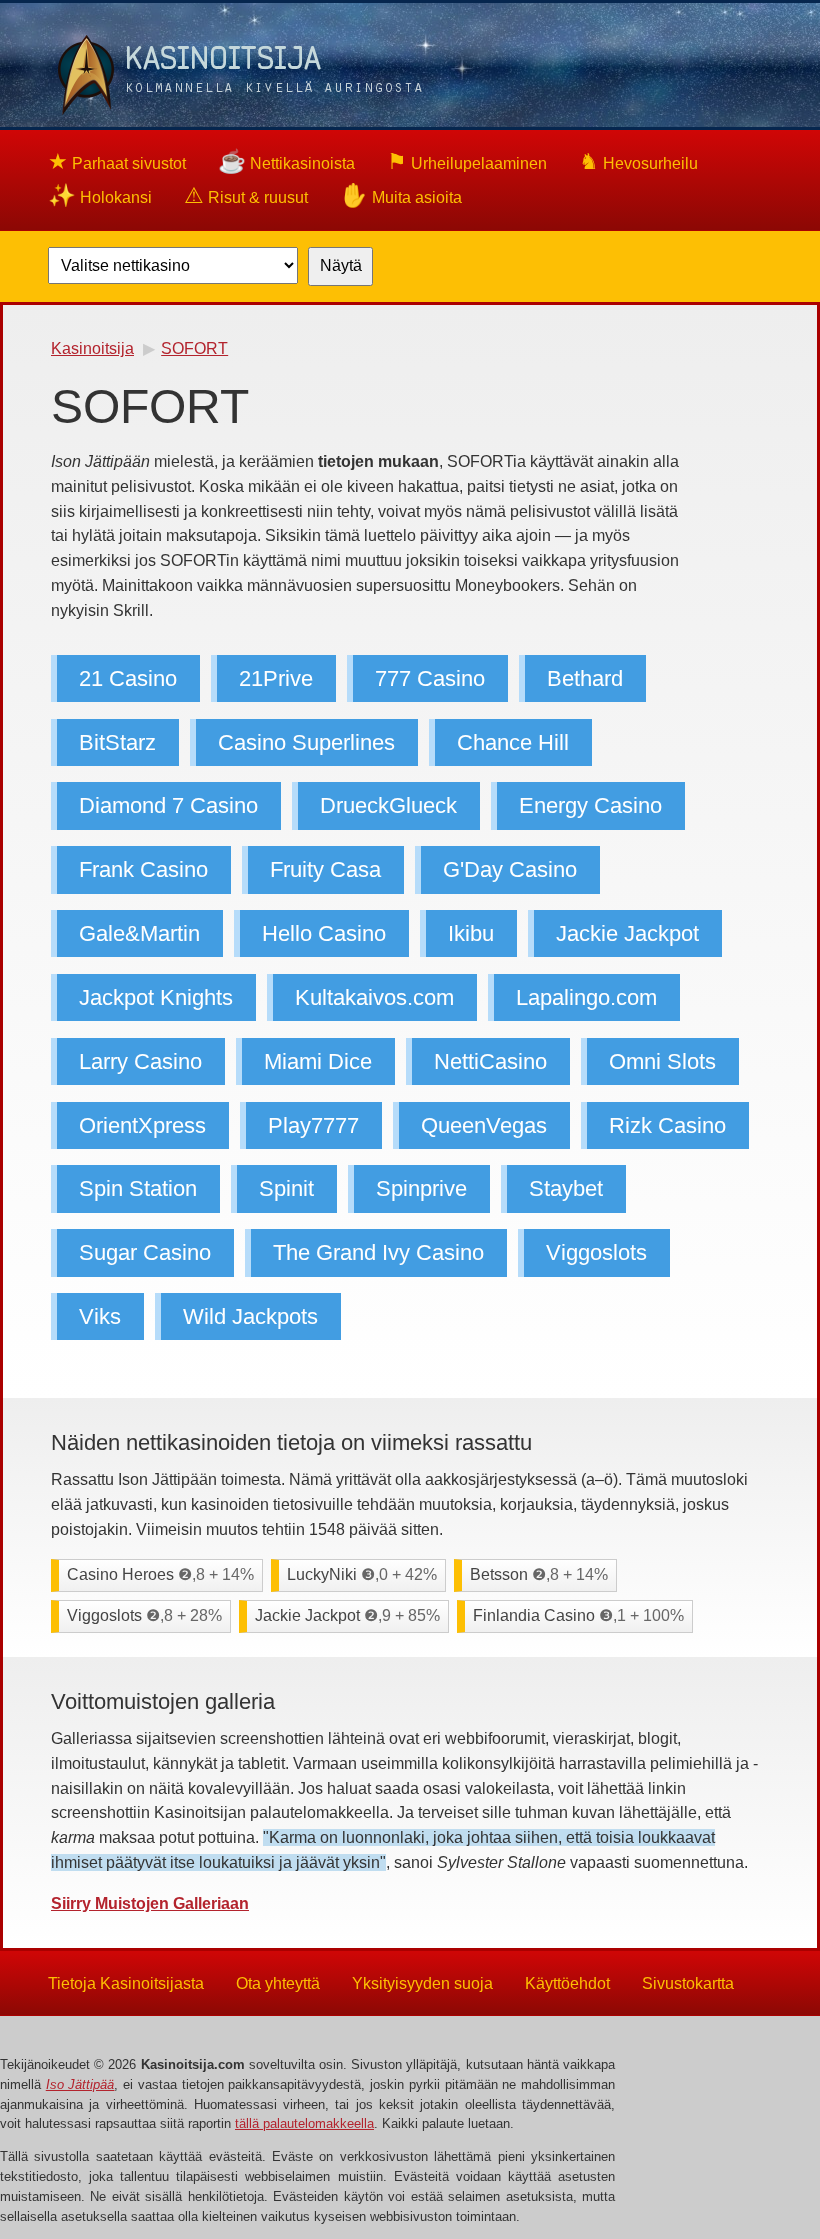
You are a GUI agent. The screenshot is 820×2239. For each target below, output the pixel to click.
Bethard (585, 678)
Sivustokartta (688, 1982)
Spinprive (421, 1189)
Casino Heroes (160, 1574)
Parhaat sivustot (117, 161)
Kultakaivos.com (374, 997)
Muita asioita (401, 195)
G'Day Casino (510, 869)
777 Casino (430, 678)
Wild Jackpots (250, 1316)
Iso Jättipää (80, 2084)
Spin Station (138, 1189)
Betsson (539, 1574)
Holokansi (100, 195)
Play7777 (313, 1125)
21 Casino (128, 678)
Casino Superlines (306, 742)
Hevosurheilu (638, 161)
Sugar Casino (145, 1252)
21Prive (276, 678)
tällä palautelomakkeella (304, 2123)
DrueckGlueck (388, 806)
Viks (100, 1316)
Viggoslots (596, 1252)
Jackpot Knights (156, 997)
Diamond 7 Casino (168, 806)
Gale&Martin (139, 933)
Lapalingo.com (586, 997)
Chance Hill (513, 742)
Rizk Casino (667, 1125)
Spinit (286, 1189)
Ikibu (471, 933)
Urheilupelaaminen (467, 161)
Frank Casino (143, 869)
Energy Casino (590, 806)
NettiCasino (490, 1061)
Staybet (566, 1189)
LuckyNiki (362, 1574)
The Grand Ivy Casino (378, 1252)
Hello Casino (324, 933)
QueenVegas (484, 1125)
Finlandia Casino (578, 1615)
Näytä (341, 265)
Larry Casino (140, 1061)
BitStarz (117, 742)
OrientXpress (142, 1125)
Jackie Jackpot (627, 933)
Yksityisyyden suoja (422, 1982)
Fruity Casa (325, 869)
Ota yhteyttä (278, 1982)
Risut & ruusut (246, 195)
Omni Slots (662, 1061)
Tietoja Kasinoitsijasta (126, 1982)
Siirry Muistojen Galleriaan (150, 1903)
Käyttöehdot (567, 1982)
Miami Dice (318, 1061)
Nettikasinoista (286, 161)
